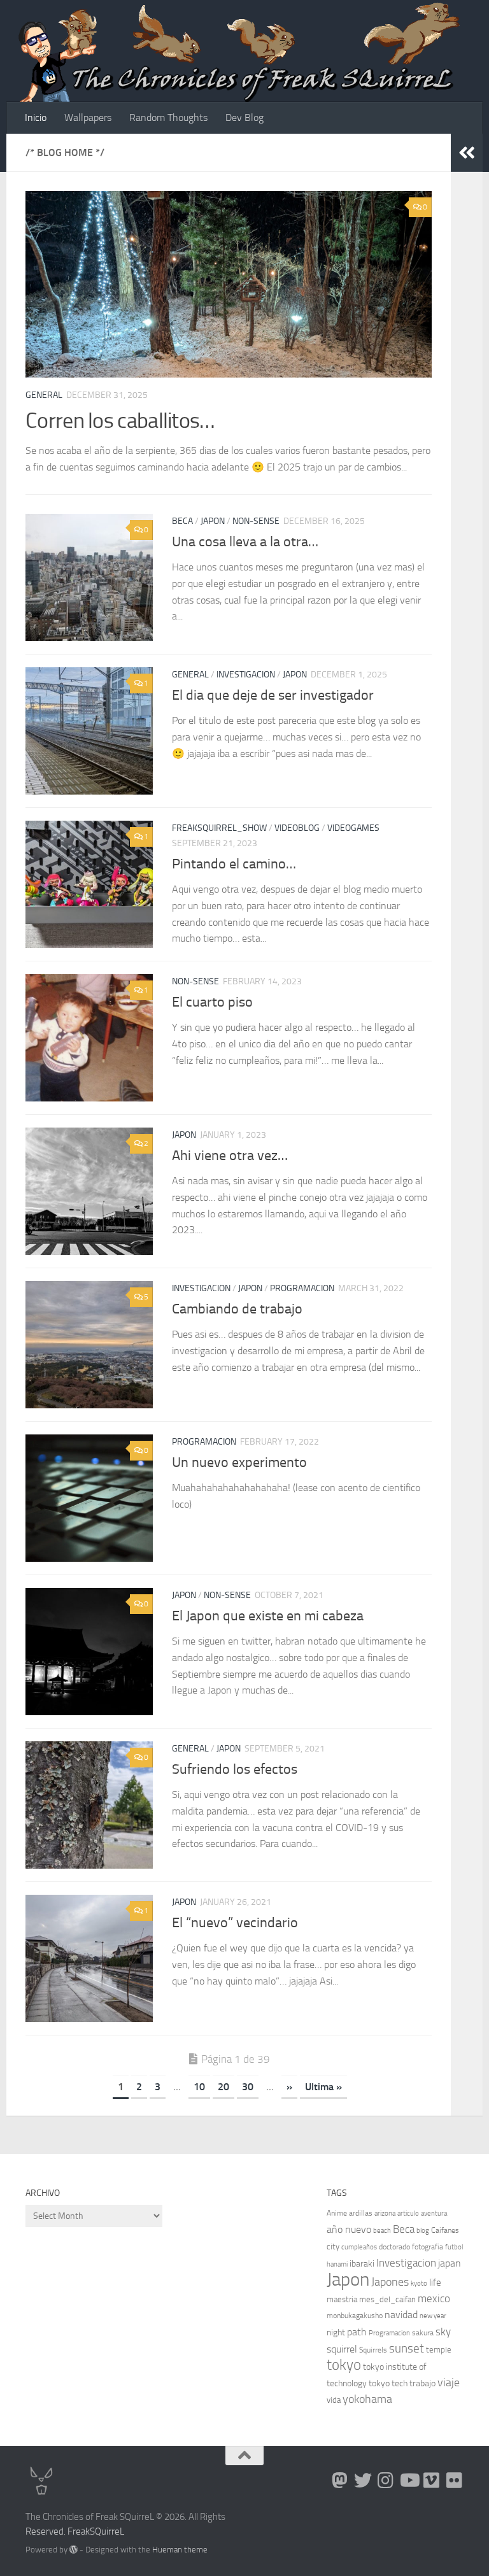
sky (443, 2332)
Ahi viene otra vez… (230, 1156)
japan (450, 2263)
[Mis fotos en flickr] (455, 2480)
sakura (423, 2333)
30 (248, 2087)
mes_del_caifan (387, 2299)
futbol (454, 2247)
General (44, 395)
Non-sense (256, 521)
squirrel (342, 2349)
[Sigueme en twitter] (363, 2480)
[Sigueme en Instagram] (386, 2480)
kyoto (419, 2283)
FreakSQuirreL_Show (219, 828)
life (435, 2282)
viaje (449, 2382)
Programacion (302, 1288)
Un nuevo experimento (239, 1462)
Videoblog (297, 828)
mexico (434, 2299)
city (333, 2247)
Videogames (353, 828)
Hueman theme (180, 2550)
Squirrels (373, 2350)
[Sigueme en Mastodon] (340, 2480)
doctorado (394, 2247)
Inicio (36, 117)
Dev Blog (244, 117)
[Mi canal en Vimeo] (432, 2480)
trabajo (422, 2383)
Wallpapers (88, 117)
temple (439, 2350)
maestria (342, 2299)
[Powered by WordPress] (74, 2550)
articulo (408, 2213)
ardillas (361, 2213)
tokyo (344, 2365)
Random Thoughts (168, 117)
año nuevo (349, 2229)
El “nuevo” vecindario (235, 1923)
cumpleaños (359, 2247)
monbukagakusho (355, 2316)
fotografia (428, 2247)
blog (423, 2231)
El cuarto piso (212, 1002)
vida (334, 2400)
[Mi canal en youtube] (409, 2480)
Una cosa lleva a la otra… (245, 542)
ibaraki (362, 2264)
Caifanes (445, 2230)
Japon (213, 521)
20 (223, 2087)
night (336, 2332)
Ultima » (323, 2087)
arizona (385, 2213)
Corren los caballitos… (120, 421)
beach (382, 2231)
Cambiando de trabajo (237, 1309)
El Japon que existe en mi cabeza (268, 1616)
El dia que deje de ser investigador (273, 695)
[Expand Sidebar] (467, 153)
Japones (390, 2282)
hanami (337, 2264)
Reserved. (46, 2531)
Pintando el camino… (234, 864)
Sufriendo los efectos (235, 1769)
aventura (434, 2213)
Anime (337, 2213)
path (357, 2332)
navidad (401, 2315)
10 (199, 2087)
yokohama (367, 2399)
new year (433, 2316)
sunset (407, 2348)
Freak (79, 2531)
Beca (182, 521)
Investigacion (246, 675)
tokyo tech (388, 2383)
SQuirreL (107, 2531)
